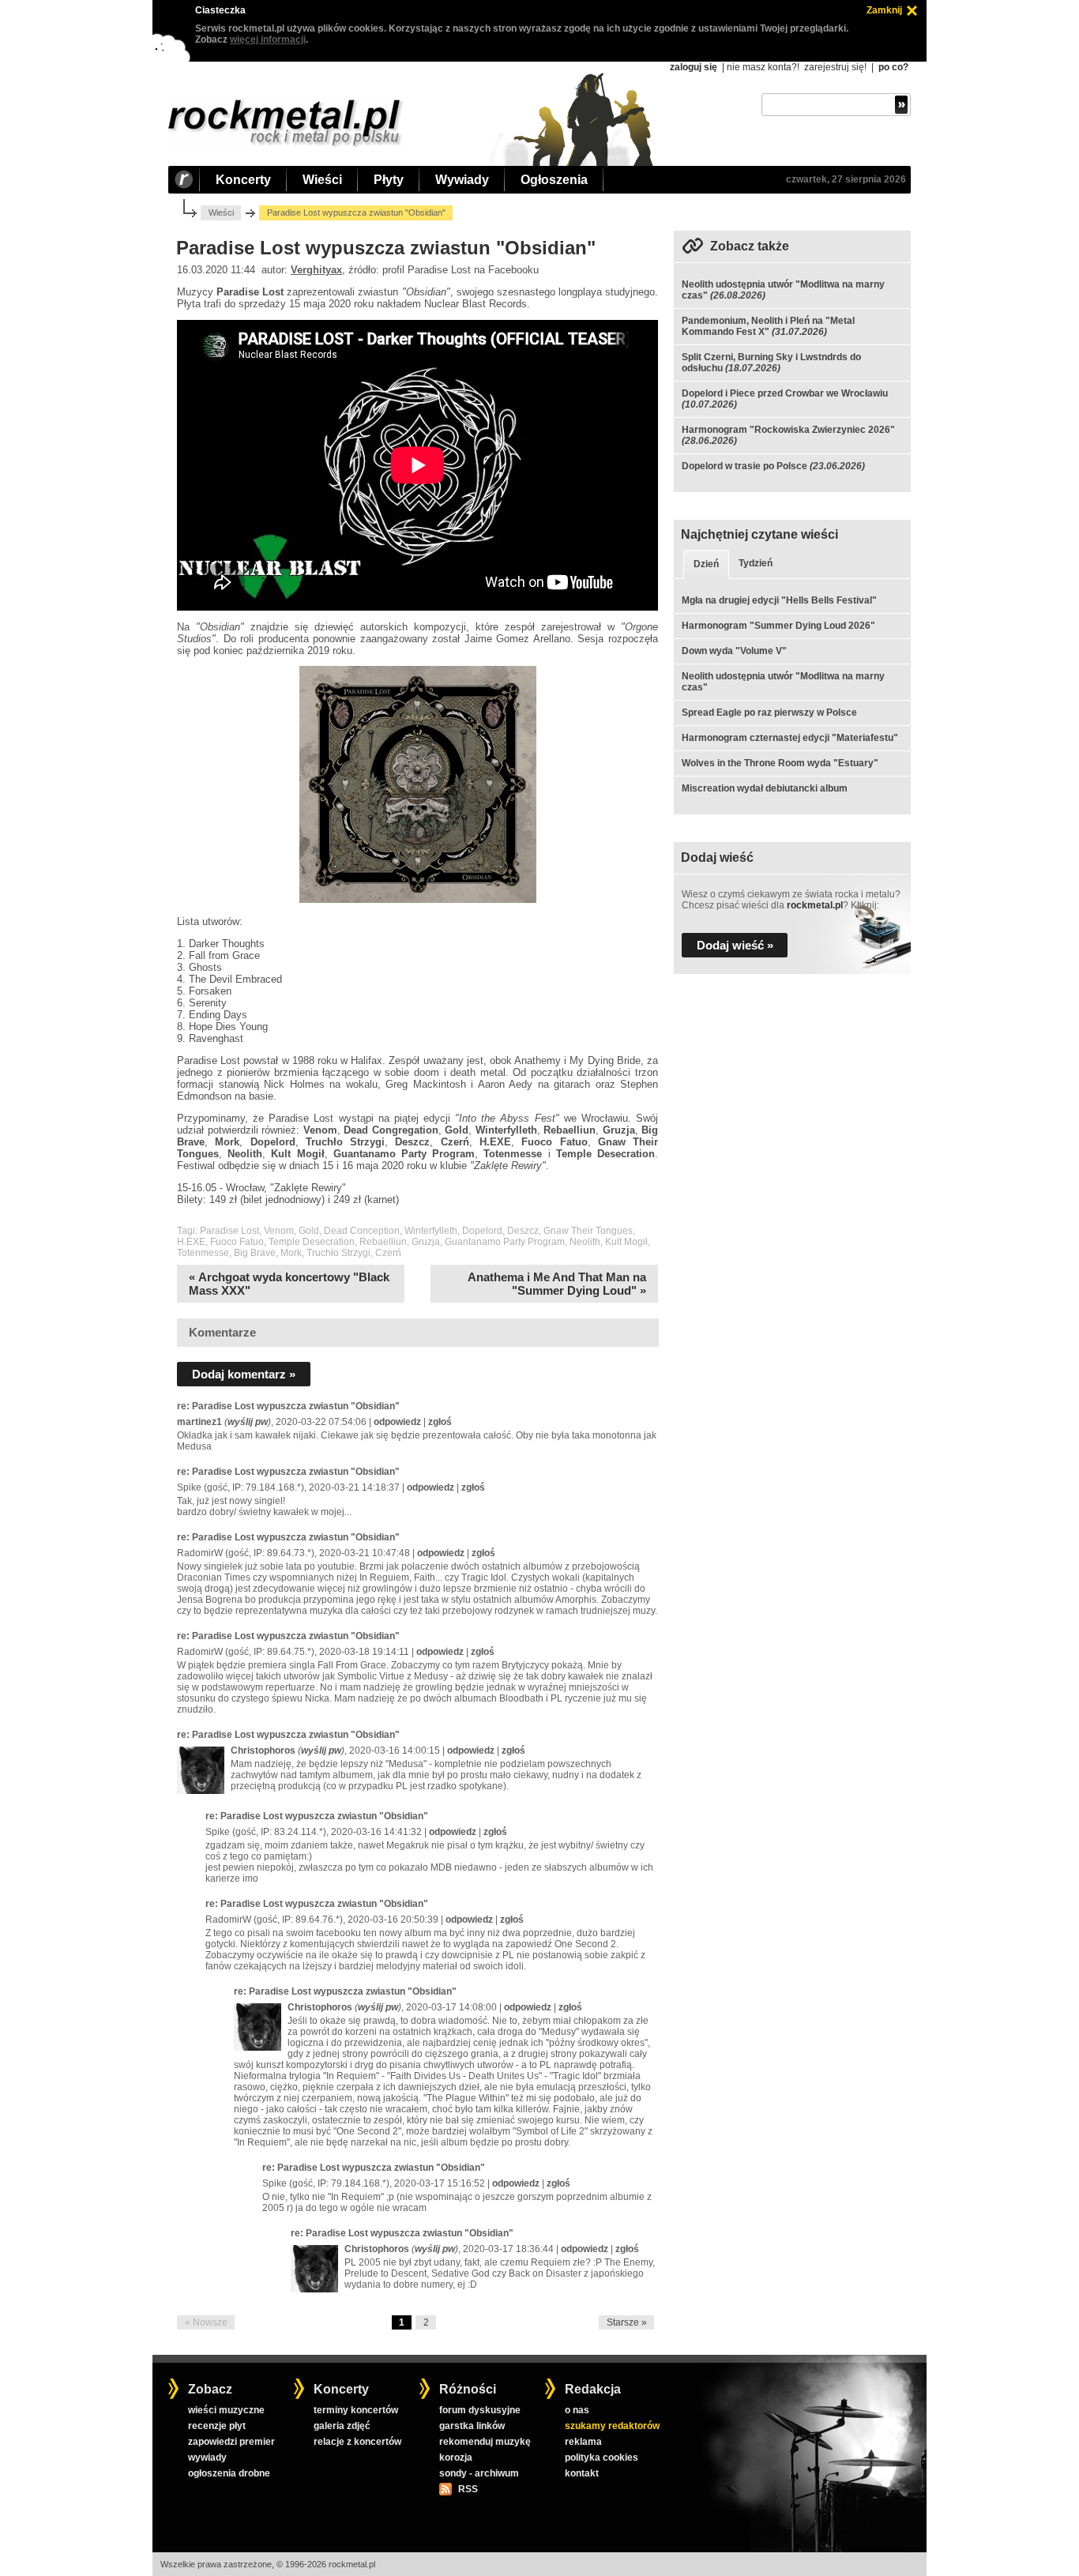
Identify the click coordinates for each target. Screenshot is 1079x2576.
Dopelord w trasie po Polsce (744, 466)
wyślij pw (248, 1422)
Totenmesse (203, 1253)
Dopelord (482, 1231)
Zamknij (884, 10)
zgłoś (440, 1422)
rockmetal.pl (815, 905)
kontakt (582, 2473)
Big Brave (255, 1253)
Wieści (322, 180)
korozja (456, 2458)
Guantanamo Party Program (505, 1242)
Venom (279, 1231)
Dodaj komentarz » (244, 1374)
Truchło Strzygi (338, 1253)
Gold (309, 1231)
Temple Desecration (312, 1242)
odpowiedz (397, 1422)
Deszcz (523, 1231)
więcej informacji (268, 39)
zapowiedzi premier (231, 2442)
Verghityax (316, 270)
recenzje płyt (217, 2426)
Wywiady (462, 180)
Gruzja (426, 1242)
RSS (468, 2489)
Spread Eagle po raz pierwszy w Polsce (769, 713)
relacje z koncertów (357, 2442)
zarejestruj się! (835, 67)
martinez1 (199, 1422)
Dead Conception (362, 1231)
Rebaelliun (383, 1242)
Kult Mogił (626, 1242)
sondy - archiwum (479, 2473)
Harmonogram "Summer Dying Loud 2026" (778, 626)
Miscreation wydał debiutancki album (765, 788)
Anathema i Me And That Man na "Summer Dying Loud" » (557, 1284)
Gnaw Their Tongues (588, 1231)
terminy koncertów (356, 2410)
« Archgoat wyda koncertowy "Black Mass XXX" (289, 1284)
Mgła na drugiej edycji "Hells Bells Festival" (779, 600)
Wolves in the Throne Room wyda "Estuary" (780, 763)
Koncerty (243, 180)
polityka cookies (602, 2458)
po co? (893, 67)
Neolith (585, 1242)
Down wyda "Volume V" (734, 651)
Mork (291, 1253)
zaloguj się (694, 67)
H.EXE (191, 1242)
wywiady (207, 2458)
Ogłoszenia (554, 180)
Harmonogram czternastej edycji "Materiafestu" (790, 738)
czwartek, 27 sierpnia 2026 (846, 179)
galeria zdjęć (342, 2426)
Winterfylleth (431, 1231)
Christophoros (263, 1751)
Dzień (706, 564)
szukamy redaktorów (612, 2426)
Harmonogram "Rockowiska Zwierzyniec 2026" (788, 430)
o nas (577, 2410)
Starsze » (627, 2322)
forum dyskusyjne (480, 2410)
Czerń (388, 1253)
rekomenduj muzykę (485, 2442)
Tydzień (756, 563)
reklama (583, 2442)
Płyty (389, 180)
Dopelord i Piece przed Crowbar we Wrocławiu (785, 393)
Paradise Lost (229, 1231)
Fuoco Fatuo (237, 1242)
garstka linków (472, 2426)
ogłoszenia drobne (229, 2473)
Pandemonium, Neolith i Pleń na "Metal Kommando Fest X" (768, 326)
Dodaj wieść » (735, 945)
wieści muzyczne (226, 2410)
